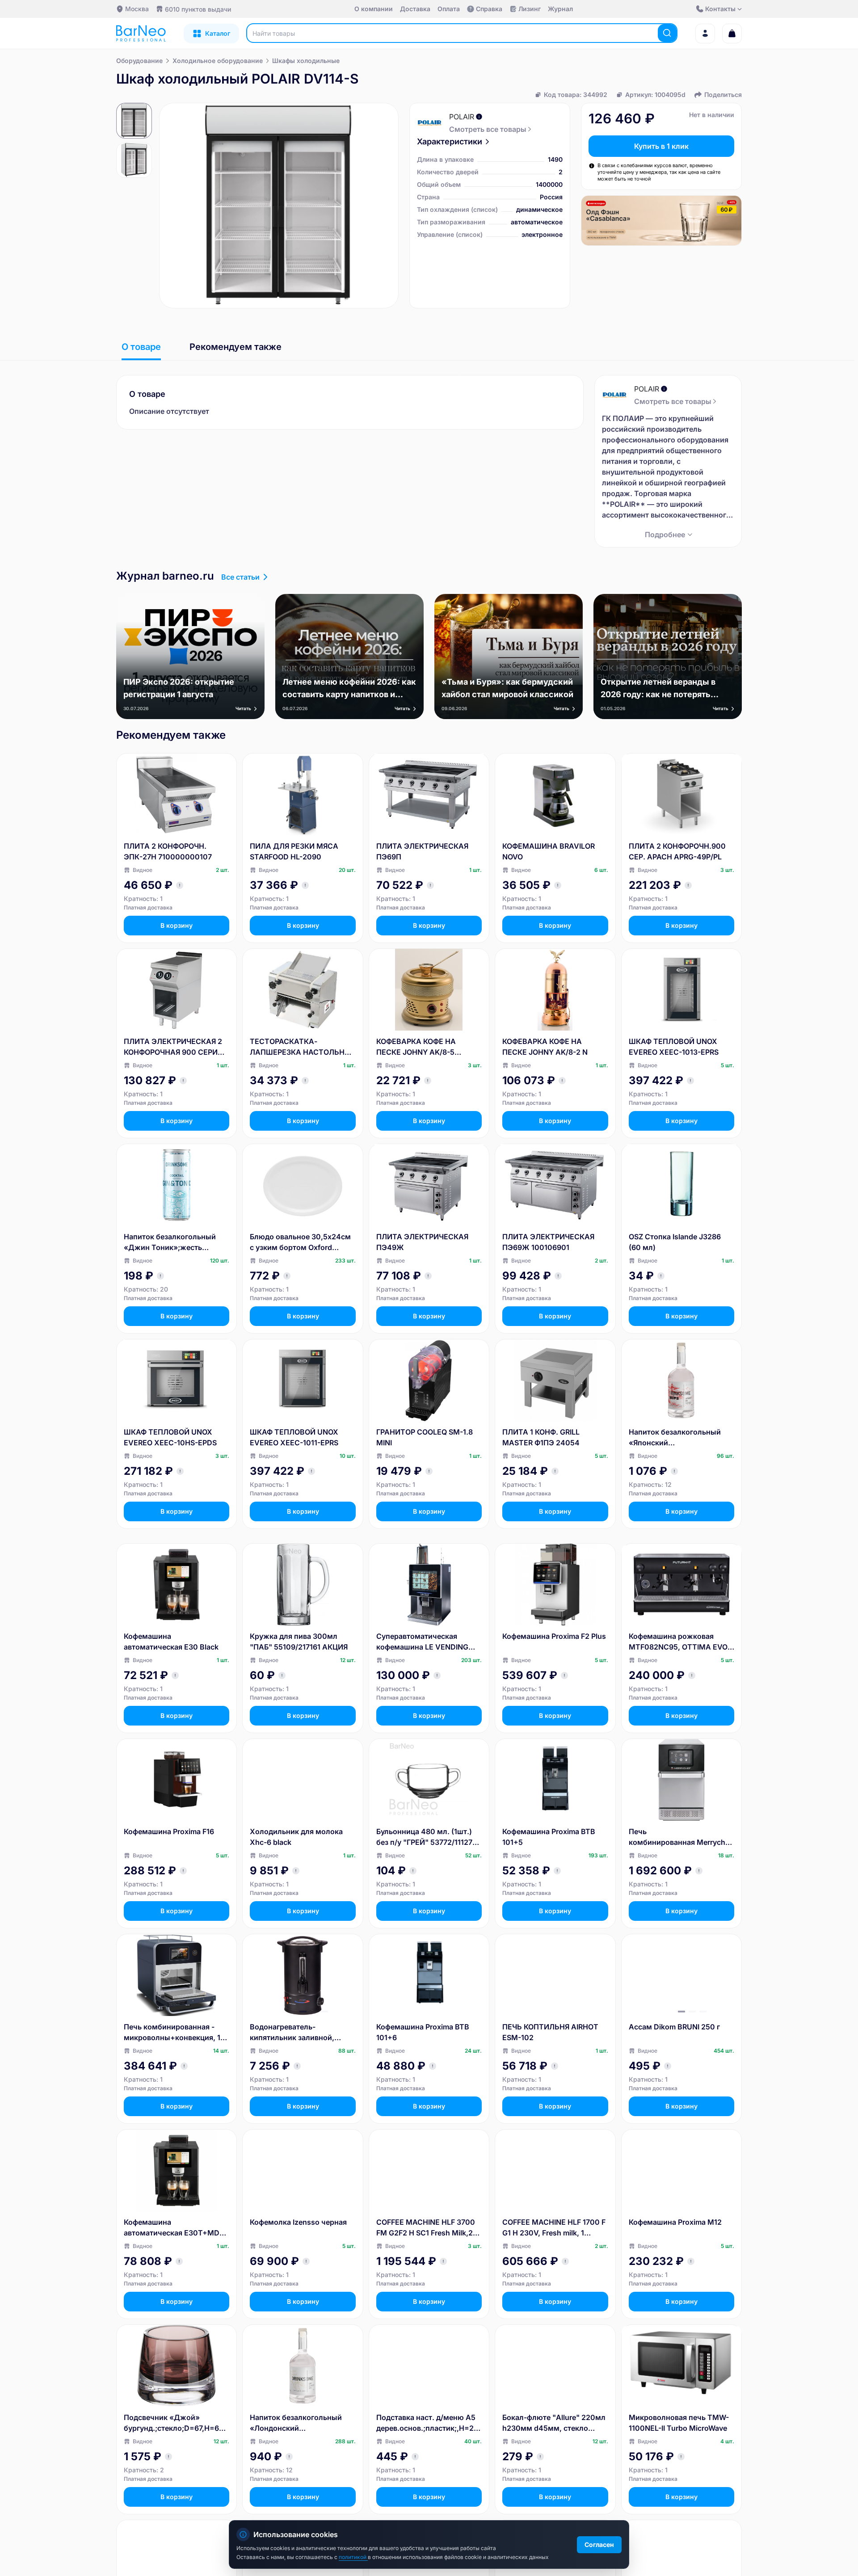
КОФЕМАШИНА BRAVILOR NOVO (549, 851)
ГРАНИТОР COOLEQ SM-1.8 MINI (425, 1437)
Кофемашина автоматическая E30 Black (171, 1642)
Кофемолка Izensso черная (298, 2222)
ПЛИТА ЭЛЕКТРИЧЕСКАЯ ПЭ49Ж (422, 1242)
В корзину (177, 925)
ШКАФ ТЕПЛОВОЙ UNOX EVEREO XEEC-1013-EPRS (674, 1047)
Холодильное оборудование (218, 61)
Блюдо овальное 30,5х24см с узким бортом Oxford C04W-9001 (300, 1242)
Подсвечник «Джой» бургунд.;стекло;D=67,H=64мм (174, 2423)
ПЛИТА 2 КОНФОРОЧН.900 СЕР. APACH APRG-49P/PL (677, 851)
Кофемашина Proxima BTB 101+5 (549, 1837)
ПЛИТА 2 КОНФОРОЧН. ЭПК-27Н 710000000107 (168, 851)
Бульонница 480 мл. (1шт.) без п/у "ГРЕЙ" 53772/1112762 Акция (429, 1837)
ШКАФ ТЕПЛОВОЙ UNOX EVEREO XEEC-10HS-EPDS (170, 1437)
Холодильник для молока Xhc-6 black (296, 1837)
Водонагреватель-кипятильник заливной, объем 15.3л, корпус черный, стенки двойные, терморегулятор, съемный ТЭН (303, 2033)
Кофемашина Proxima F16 (169, 1831)
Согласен (599, 2544)
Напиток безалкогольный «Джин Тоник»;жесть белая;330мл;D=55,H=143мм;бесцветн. (177, 1242)
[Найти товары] (667, 33)
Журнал (560, 9)
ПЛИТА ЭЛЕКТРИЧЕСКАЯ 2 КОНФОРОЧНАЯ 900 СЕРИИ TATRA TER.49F (173, 1047)
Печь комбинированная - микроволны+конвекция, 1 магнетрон (172, 2033)
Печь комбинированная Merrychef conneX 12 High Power (680, 1837)
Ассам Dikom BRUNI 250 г (674, 2027)
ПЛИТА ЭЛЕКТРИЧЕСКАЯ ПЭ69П (422, 851)
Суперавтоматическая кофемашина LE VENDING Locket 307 (422, 1642)
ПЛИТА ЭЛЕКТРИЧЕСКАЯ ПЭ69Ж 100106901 (548, 1242)
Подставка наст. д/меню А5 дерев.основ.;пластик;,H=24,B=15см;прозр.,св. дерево (428, 2423)
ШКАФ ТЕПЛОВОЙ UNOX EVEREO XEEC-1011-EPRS (294, 1437)
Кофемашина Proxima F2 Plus (554, 1636)
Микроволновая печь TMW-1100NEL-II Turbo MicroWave (679, 2423)
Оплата (449, 9)
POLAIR (462, 117)
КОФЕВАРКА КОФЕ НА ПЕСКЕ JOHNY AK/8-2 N (545, 1047)
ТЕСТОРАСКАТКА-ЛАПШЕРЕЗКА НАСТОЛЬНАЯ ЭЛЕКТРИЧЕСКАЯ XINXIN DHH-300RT (302, 1047)
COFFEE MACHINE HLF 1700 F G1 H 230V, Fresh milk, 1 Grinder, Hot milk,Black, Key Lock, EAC (554, 2228)
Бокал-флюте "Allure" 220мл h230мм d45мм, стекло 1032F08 (554, 2423)
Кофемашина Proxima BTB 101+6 (423, 2032)
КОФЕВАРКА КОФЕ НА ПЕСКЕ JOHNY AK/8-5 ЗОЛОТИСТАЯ (416, 1047)
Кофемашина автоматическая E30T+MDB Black (174, 2228)
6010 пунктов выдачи (198, 9)
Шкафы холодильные (306, 61)
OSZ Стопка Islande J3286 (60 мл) (675, 1242)
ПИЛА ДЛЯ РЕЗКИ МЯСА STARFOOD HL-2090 (294, 851)
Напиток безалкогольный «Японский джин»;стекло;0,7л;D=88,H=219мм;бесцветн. (680, 1438)
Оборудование (139, 61)
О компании (374, 9)
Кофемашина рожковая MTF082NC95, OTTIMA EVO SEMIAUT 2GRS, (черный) (678, 1642)
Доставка (415, 9)
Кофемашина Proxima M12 (675, 2222)
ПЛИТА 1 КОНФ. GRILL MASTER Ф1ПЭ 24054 (541, 1437)
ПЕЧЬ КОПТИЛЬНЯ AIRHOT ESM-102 (550, 2032)
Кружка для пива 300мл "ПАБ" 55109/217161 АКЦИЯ (299, 1642)
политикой (353, 2557)
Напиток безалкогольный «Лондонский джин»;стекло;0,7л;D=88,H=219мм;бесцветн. (301, 2423)
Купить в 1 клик (661, 146)
